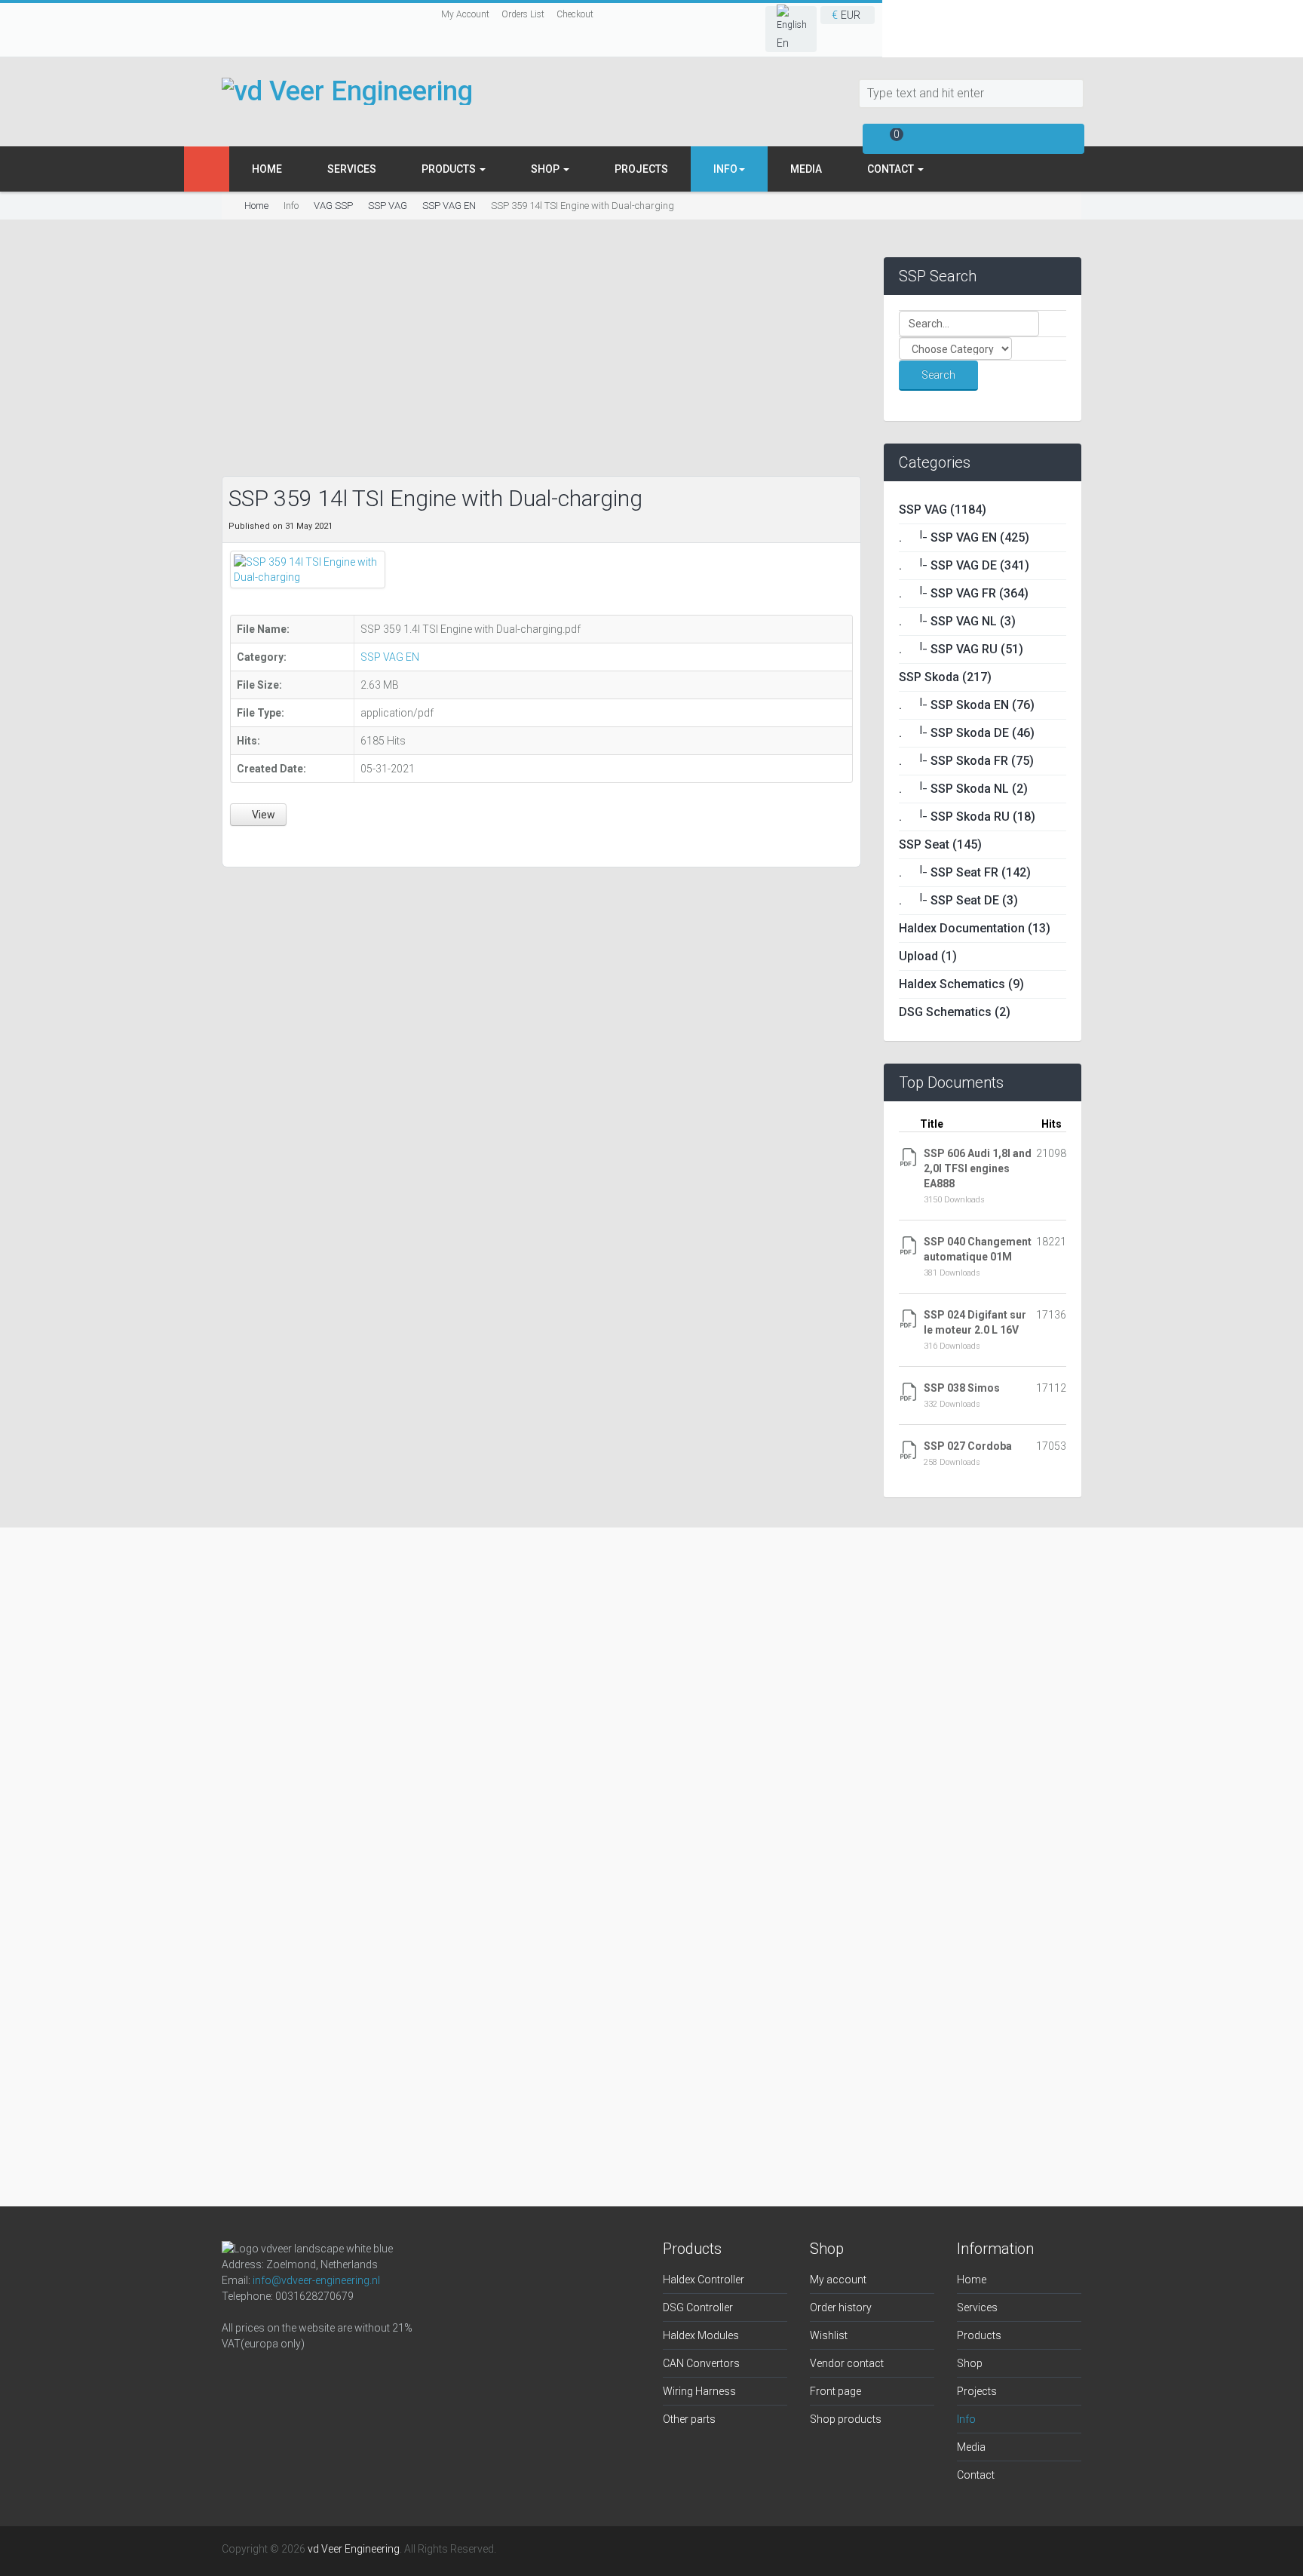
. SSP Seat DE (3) (958, 900)
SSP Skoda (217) (945, 677)
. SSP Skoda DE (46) (967, 733)
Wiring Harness (699, 2391)
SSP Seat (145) (940, 844)
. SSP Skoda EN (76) (967, 705)
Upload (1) (928, 956)
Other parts (689, 2419)
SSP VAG (388, 206)
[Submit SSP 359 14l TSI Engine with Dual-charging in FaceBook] (239, 844)
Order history (841, 2307)
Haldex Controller (704, 2280)
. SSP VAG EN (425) (964, 537)
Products (450, 169)
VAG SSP (333, 206)
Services (352, 169)
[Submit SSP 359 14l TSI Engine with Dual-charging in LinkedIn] (275, 844)
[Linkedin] (309, 2375)
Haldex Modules (701, 2335)
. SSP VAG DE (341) (964, 565)
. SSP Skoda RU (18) (967, 817)
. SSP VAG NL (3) (957, 621)
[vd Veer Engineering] (347, 91)
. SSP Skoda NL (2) (963, 789)
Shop (546, 169)
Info (966, 2419)
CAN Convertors (701, 2363)
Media (806, 169)
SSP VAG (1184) (943, 510)
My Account (465, 14)
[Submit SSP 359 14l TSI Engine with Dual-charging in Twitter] (258, 844)
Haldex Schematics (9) (961, 984)
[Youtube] (345, 2375)
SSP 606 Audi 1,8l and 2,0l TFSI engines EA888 (978, 1168)
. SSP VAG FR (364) (964, 593)
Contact (892, 169)
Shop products (846, 2419)
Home (267, 169)
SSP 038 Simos (962, 1388)
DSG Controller (698, 2307)
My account (838, 2280)
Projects (641, 169)
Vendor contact (847, 2363)
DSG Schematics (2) (955, 1012)
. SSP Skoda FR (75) (966, 761)
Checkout (575, 14)
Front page (835, 2391)
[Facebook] (237, 2375)
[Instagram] (273, 2375)
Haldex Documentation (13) (975, 928)
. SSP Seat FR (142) (965, 872)
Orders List (523, 14)
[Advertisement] (541, 363)
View (262, 815)
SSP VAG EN (449, 206)
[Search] (1072, 94)
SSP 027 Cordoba (968, 1446)
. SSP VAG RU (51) (961, 649)
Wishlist (829, 2335)
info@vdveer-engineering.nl (316, 2280)
